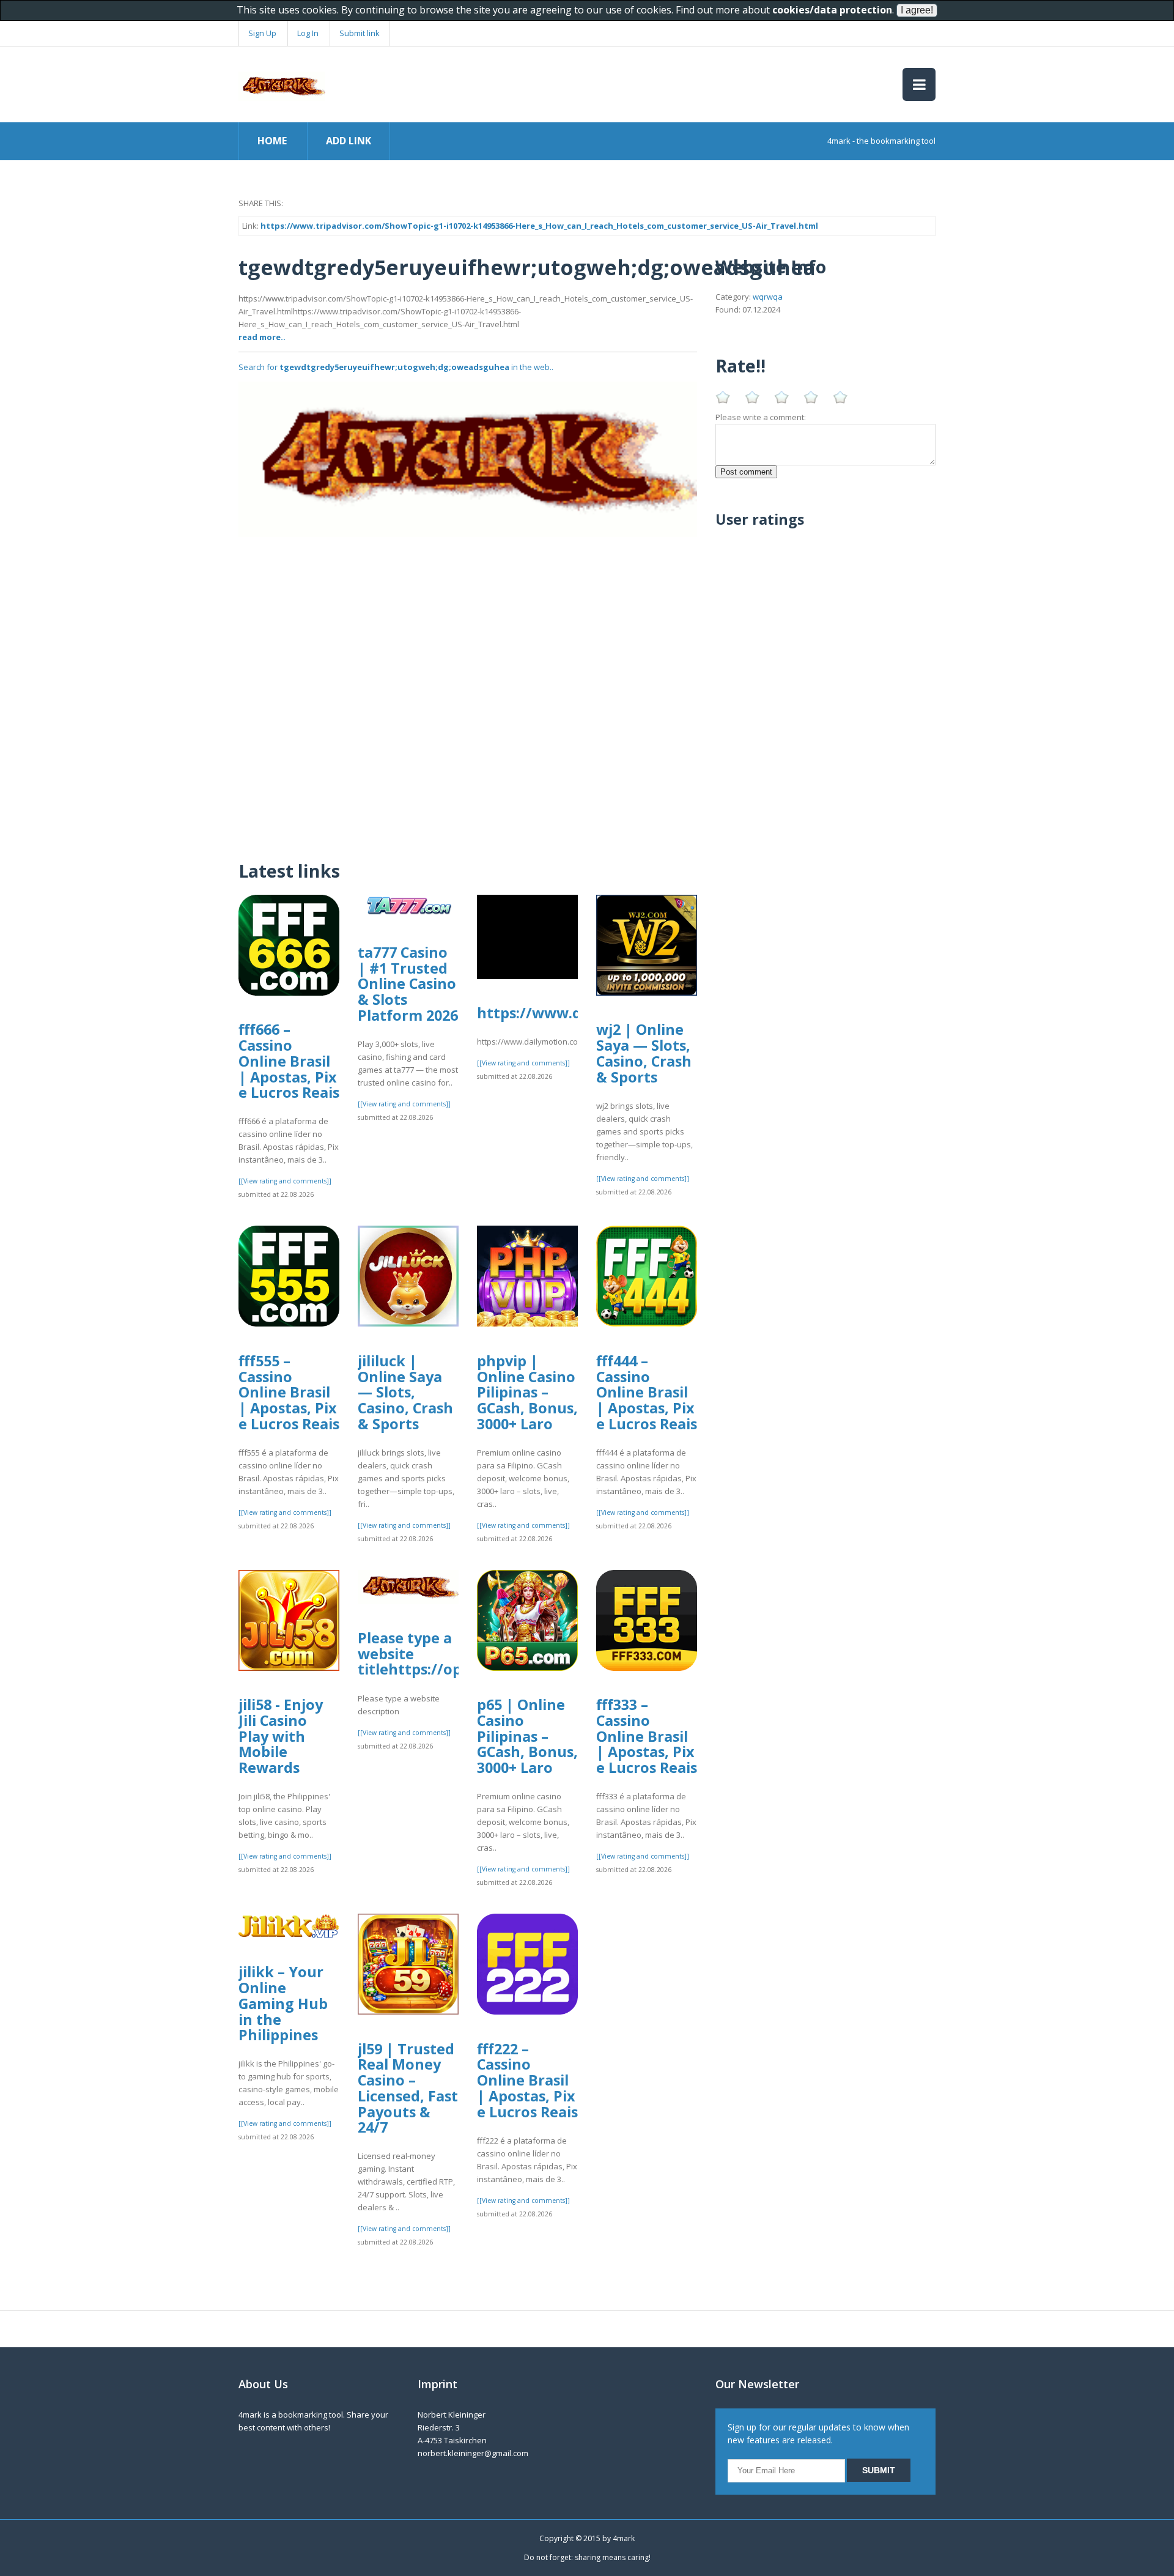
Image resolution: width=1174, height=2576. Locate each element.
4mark (624, 2538)
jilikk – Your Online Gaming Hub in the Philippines (283, 2003)
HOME (272, 141)
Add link (349, 141)
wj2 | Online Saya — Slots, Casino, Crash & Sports (644, 1053)
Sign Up (262, 33)
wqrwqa (768, 297)
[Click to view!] (468, 459)
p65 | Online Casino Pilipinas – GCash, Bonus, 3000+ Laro (527, 1736)
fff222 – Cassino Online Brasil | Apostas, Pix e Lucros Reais (527, 2080)
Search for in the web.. (396, 367)
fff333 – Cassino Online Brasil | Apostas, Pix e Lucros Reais (647, 1736)
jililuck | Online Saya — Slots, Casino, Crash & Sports (405, 1392)
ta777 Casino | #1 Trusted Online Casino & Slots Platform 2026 (408, 984)
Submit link (360, 33)
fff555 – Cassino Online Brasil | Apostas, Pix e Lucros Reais (289, 1392)
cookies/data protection (832, 10)
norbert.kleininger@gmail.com (473, 2453)
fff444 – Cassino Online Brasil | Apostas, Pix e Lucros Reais (647, 1392)
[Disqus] (468, 690)
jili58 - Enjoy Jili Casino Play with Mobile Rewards (281, 1736)
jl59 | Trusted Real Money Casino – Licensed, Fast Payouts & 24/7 (408, 2088)
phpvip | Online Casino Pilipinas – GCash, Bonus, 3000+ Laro (527, 1392)
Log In (308, 33)
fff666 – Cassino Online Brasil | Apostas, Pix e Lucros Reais (289, 1061)
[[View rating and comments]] (285, 1181)
